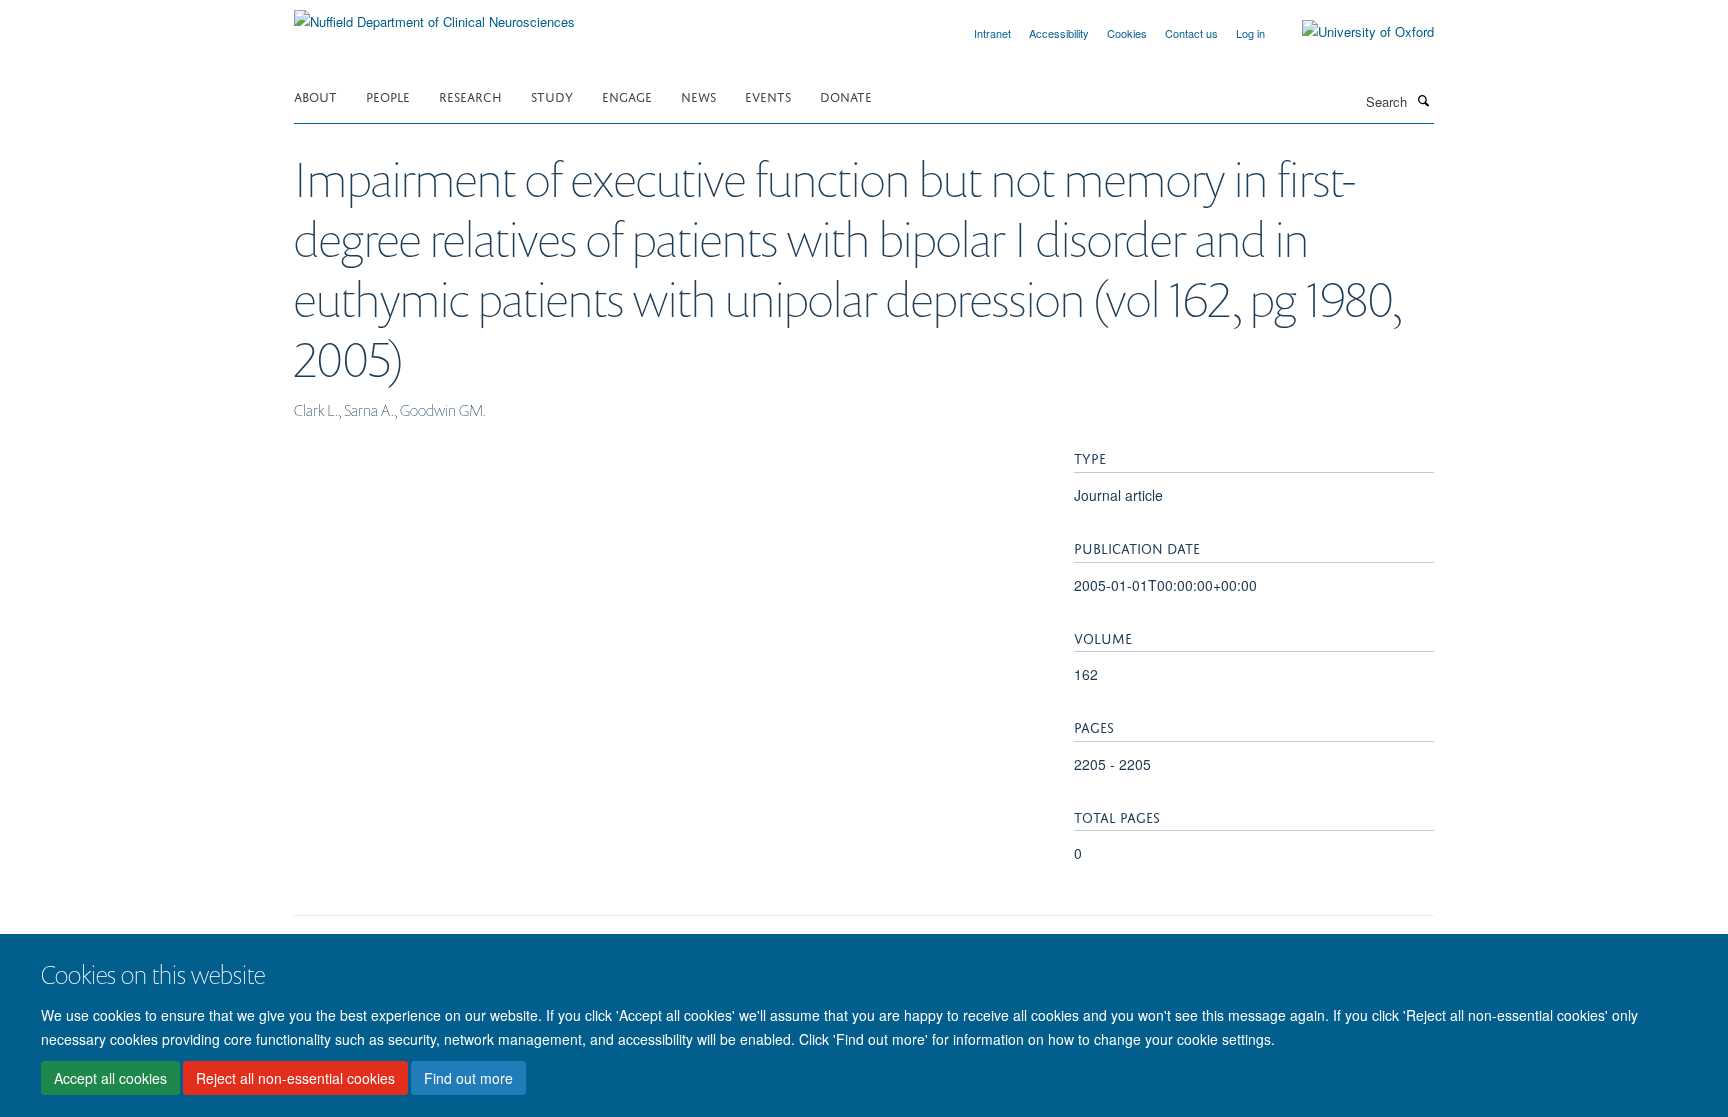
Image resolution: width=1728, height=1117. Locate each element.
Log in (1250, 33)
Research (470, 95)
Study (552, 95)
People (388, 95)
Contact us (1191, 33)
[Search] (1423, 100)
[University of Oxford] (1353, 32)
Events (768, 95)
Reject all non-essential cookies (295, 1078)
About (315, 95)
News (698, 95)
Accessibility (1059, 33)
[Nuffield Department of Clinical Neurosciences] (434, 14)
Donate (846, 95)
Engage (627, 95)
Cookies (1127, 33)
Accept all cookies (110, 1078)
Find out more (468, 1078)
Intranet (992, 33)
